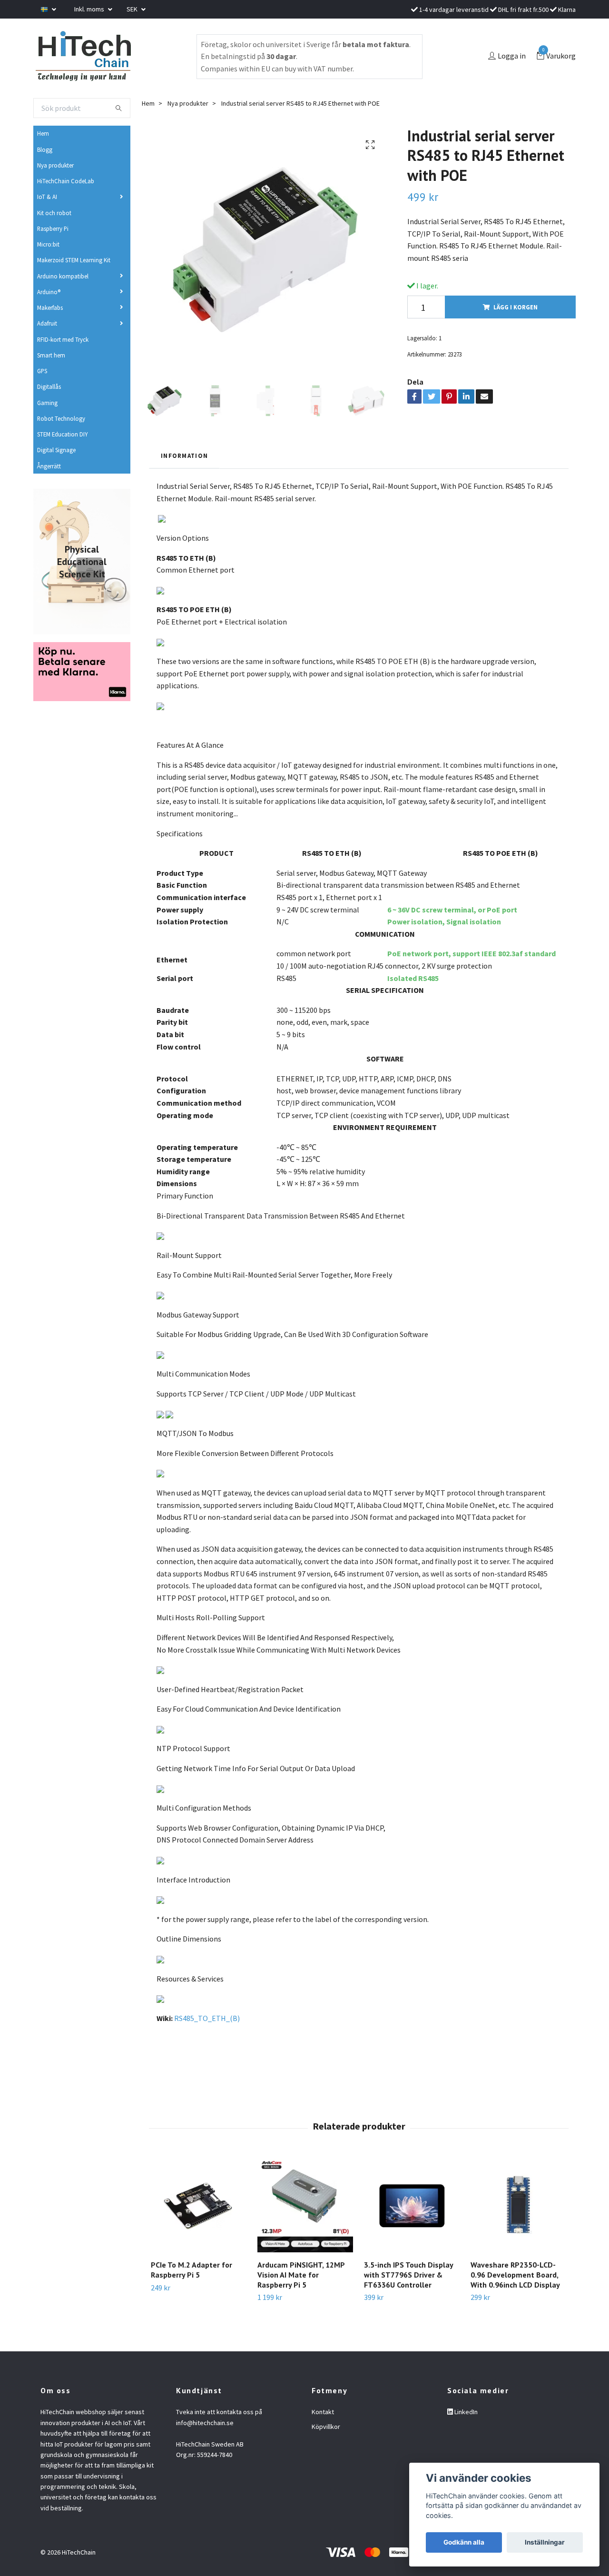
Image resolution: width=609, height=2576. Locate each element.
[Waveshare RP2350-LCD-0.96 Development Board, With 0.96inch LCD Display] (518, 2204)
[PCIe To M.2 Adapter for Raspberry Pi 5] (199, 2204)
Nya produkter (55, 165)
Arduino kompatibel (63, 276)
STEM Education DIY (62, 434)
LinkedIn (465, 2412)
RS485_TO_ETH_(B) (207, 2018)
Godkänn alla (464, 2542)
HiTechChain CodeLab (66, 181)
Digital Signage (56, 450)
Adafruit (47, 323)
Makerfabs (50, 307)
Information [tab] (184, 456)
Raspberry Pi (53, 228)
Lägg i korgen (516, 307)
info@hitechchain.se (205, 2423)
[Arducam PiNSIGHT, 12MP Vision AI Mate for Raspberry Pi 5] (305, 2204)
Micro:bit (48, 244)
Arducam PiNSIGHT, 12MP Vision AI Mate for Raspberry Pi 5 (301, 2275)
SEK (133, 9)
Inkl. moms (90, 9)
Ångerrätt (49, 466)
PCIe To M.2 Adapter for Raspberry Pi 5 (192, 2270)
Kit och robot (54, 213)
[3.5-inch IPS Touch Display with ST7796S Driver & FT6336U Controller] (412, 2204)
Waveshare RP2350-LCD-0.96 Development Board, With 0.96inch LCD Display (515, 2275)
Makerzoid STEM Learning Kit (74, 260)
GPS (42, 371)
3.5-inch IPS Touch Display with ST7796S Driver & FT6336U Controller (408, 2275)
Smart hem (51, 355)
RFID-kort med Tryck (63, 339)
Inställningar (545, 2542)
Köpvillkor (326, 2427)
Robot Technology (61, 418)
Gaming (47, 403)
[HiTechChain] (83, 56)
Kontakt (323, 2412)
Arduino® (49, 292)
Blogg (45, 149)
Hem (43, 133)
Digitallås (49, 386)
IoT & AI (47, 197)
